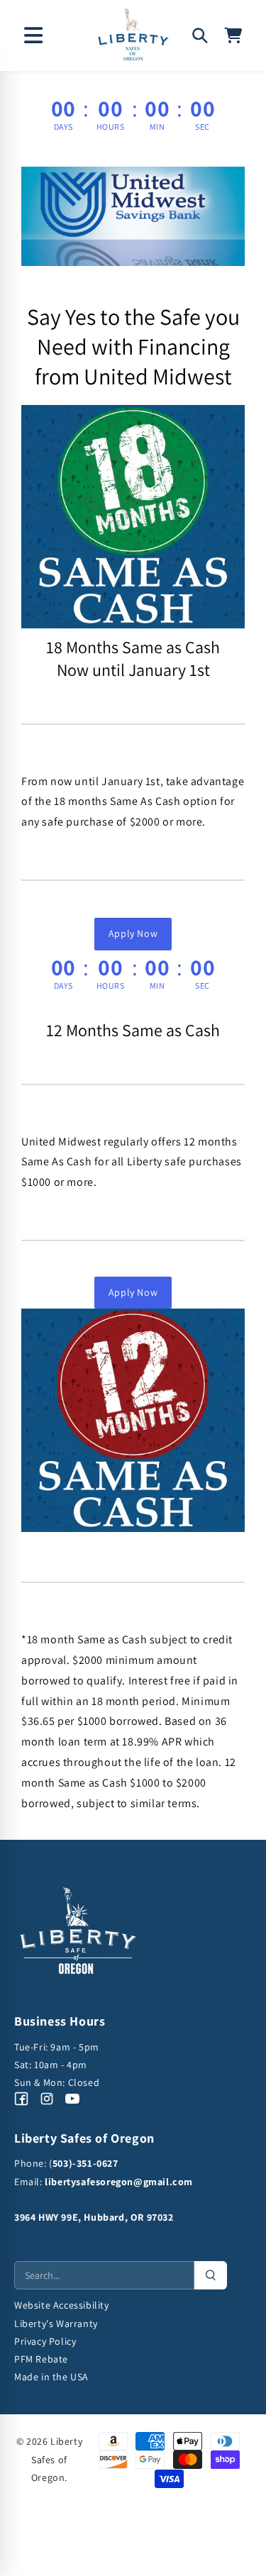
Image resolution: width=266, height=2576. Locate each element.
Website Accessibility (62, 2305)
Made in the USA (51, 2377)
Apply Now (133, 933)
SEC (203, 127)
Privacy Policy (45, 2341)
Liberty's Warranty (56, 2324)
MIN (157, 127)
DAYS (63, 127)
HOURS (111, 127)
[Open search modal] (200, 35)
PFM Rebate (41, 2359)
